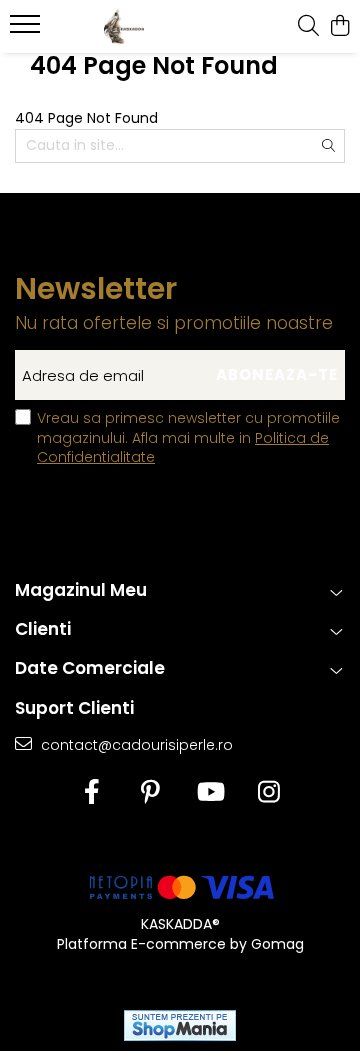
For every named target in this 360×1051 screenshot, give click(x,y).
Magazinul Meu (81, 590)
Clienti (43, 629)
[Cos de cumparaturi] (339, 27)
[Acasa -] (124, 27)
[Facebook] (91, 793)
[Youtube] (209, 793)
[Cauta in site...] (308, 27)
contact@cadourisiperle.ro (135, 745)
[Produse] (27, 30)
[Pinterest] (150, 793)
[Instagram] (268, 793)
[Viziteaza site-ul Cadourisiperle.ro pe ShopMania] (180, 1025)
